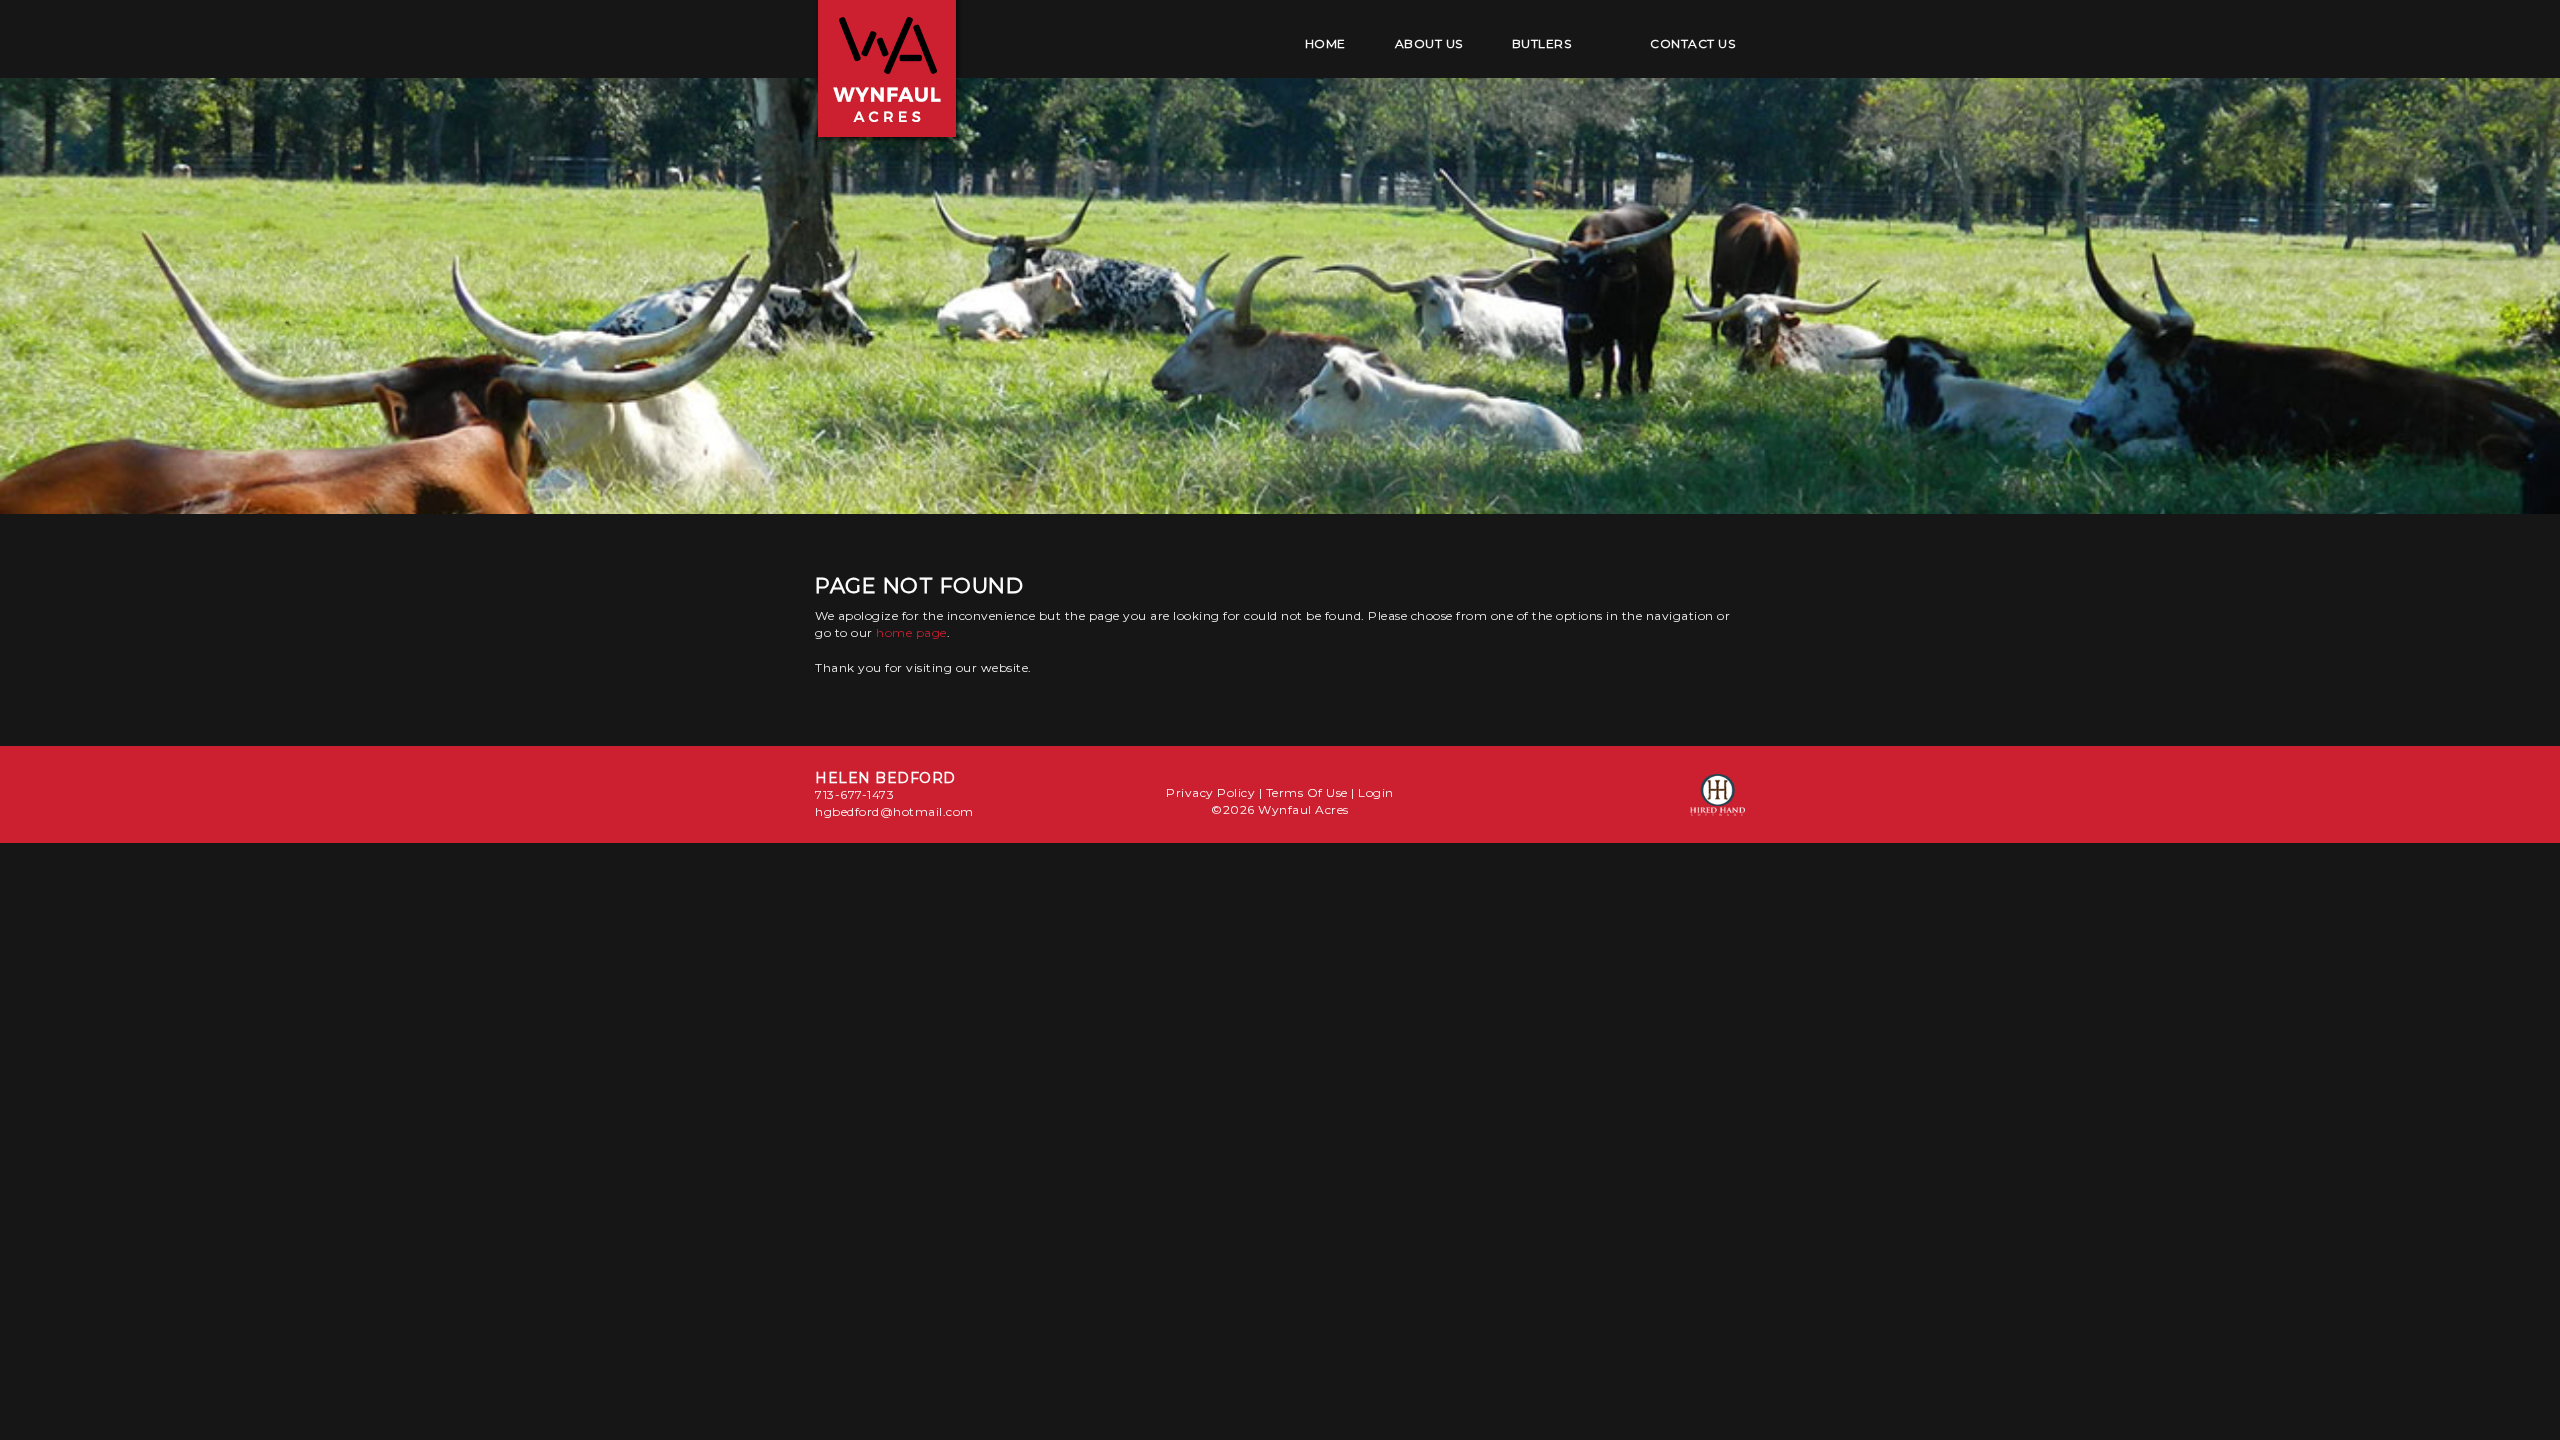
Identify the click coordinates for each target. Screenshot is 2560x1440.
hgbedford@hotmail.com (894, 811)
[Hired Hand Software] (1717, 804)
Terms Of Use (1307, 792)
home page (911, 632)
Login (1376, 792)
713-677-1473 (854, 794)
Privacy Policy (1210, 792)
